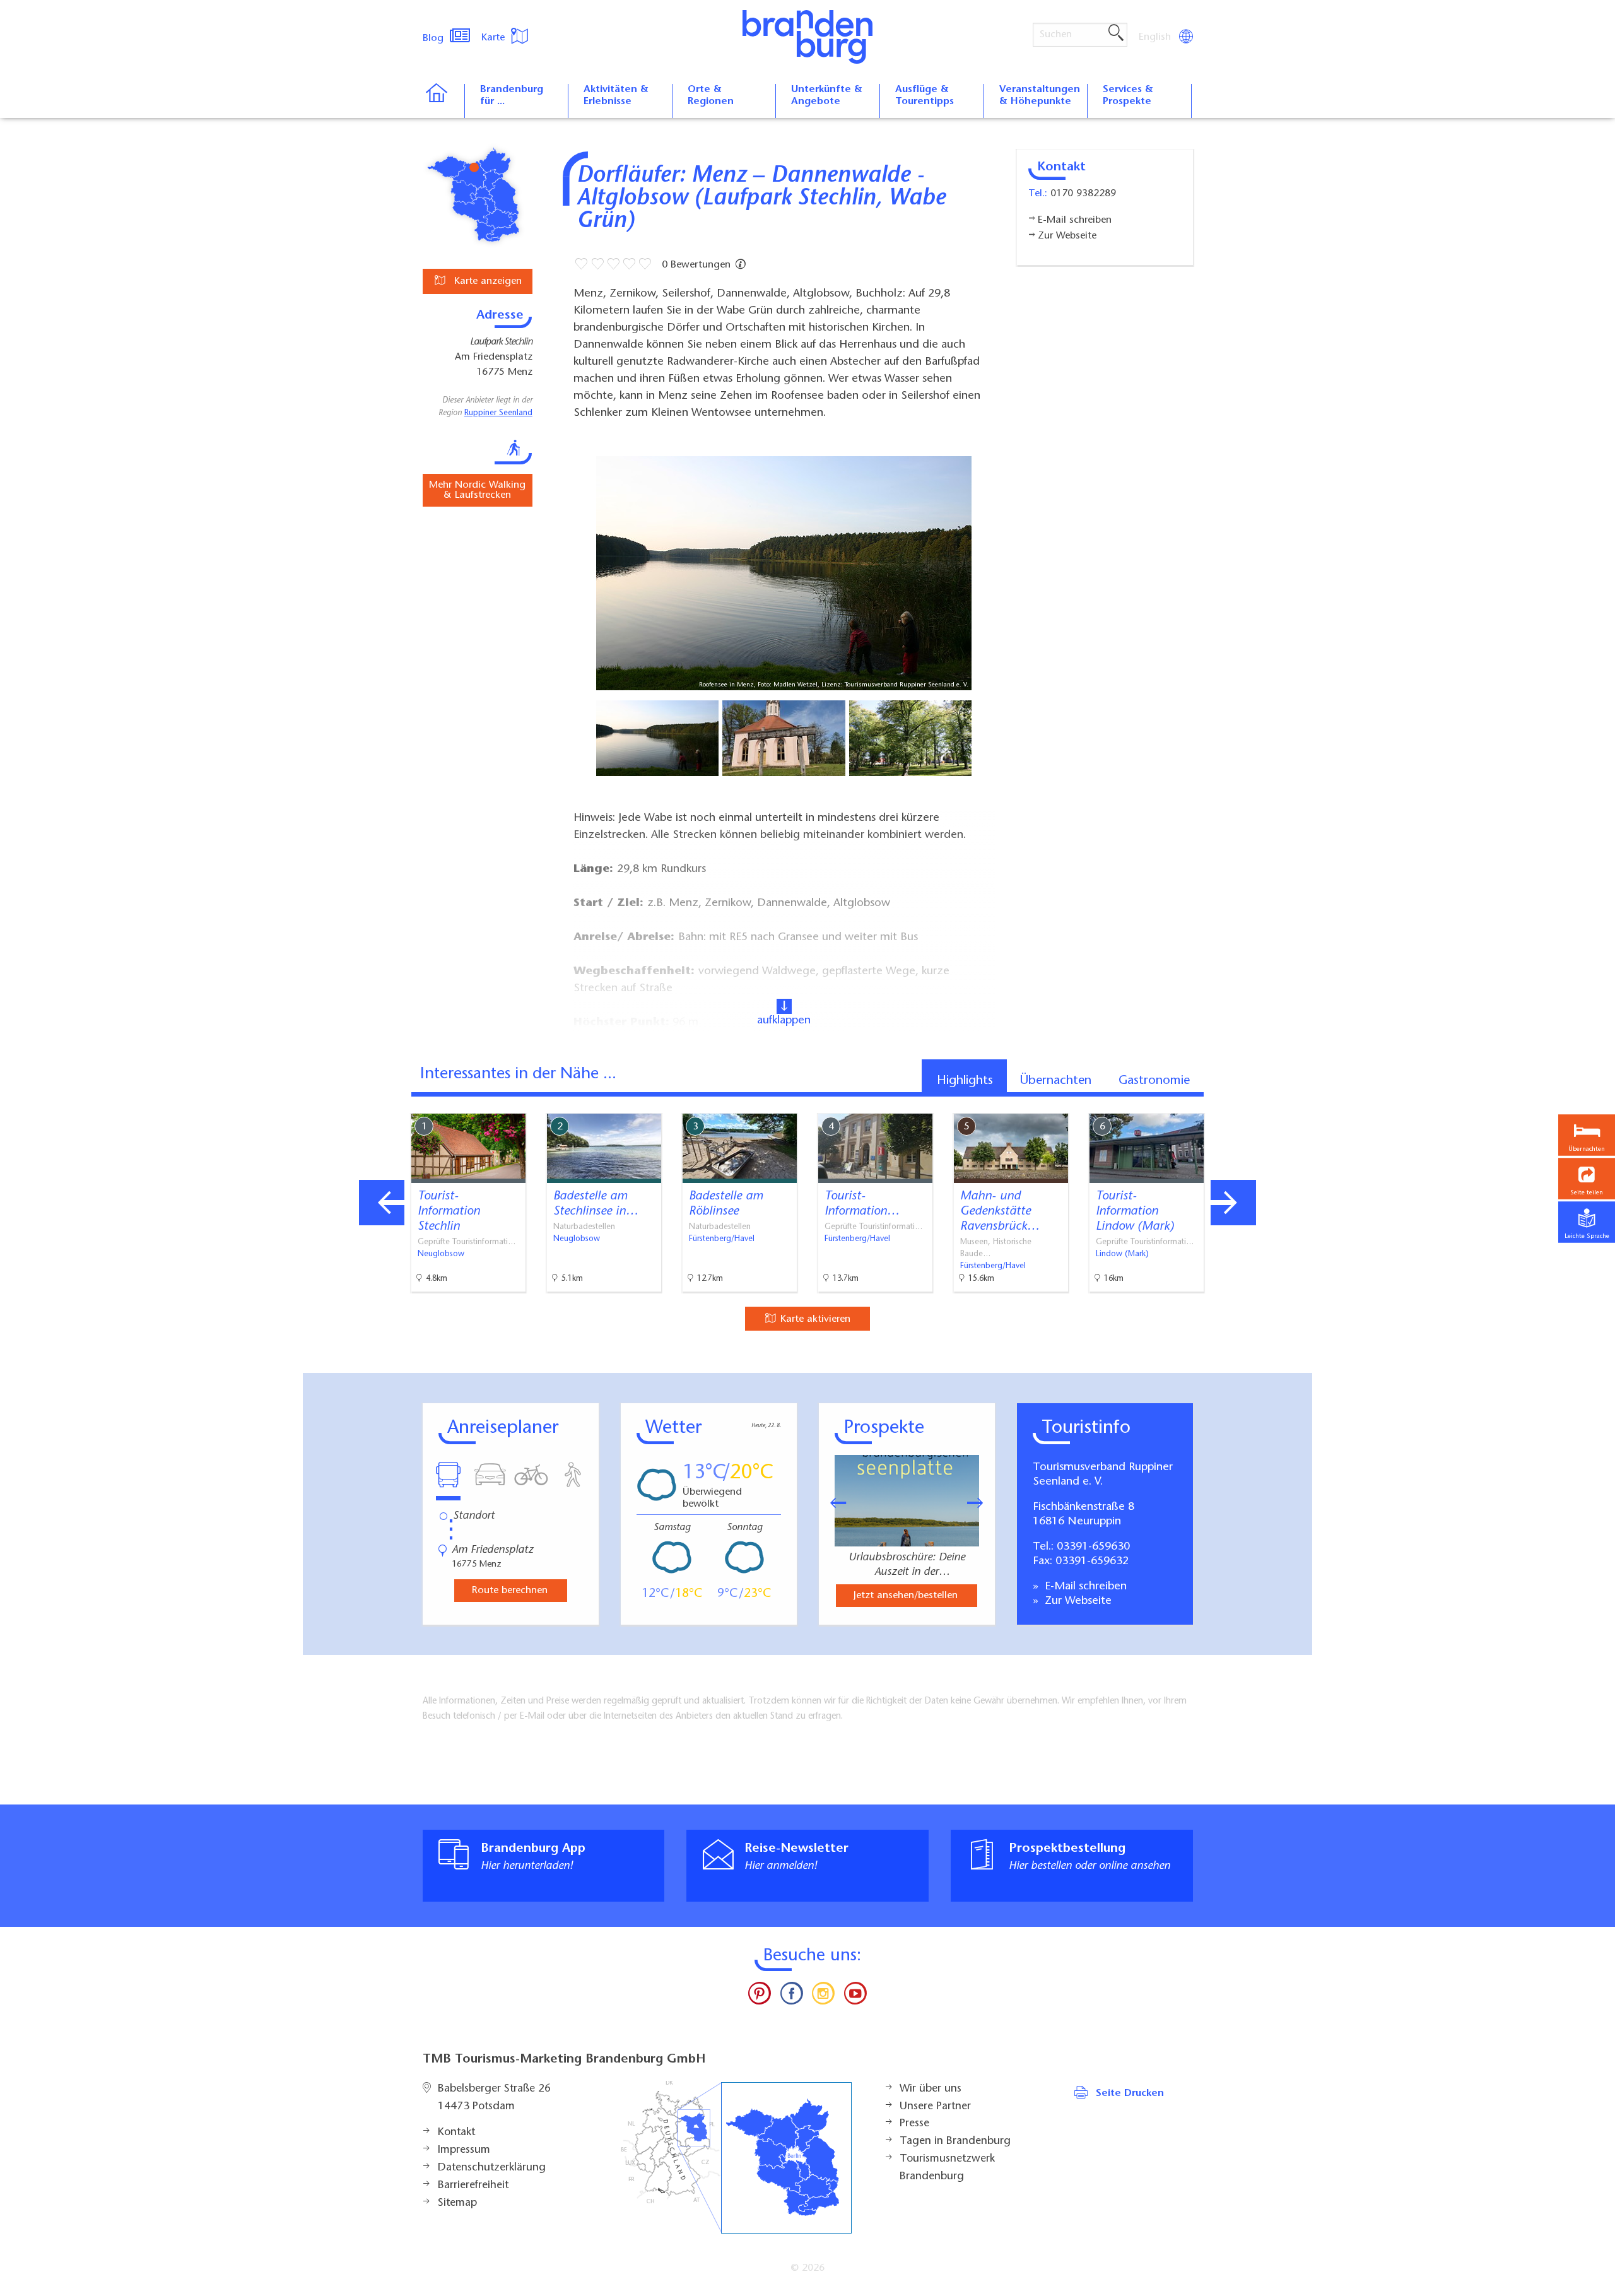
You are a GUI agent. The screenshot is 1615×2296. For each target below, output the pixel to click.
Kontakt (456, 2133)
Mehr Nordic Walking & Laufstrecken (477, 490)
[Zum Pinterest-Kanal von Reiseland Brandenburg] (760, 1996)
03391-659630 (1093, 1547)
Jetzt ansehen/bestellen (906, 1596)
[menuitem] (1156, 37)
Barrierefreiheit (473, 2186)
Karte (495, 38)
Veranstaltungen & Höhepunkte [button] (1040, 96)
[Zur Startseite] (443, 101)
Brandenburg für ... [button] (512, 96)
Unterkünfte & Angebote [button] (827, 96)
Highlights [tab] (965, 1081)
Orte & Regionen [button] (711, 96)
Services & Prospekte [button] (1128, 96)
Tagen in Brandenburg (955, 2141)
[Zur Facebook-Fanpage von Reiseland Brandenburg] (792, 1996)
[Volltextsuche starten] (1116, 33)
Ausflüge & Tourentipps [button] (925, 96)
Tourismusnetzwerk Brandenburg (947, 2168)
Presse (914, 2124)
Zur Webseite (1077, 1601)
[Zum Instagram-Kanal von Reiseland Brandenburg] (823, 1996)
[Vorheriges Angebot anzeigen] (382, 1203)
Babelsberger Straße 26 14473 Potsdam (494, 2098)
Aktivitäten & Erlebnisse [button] (616, 96)
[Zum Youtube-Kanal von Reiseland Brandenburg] (855, 1996)
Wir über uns (931, 2089)
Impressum (464, 2150)
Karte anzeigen (486, 281)
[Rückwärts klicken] (832, 1503)
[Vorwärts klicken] (982, 1503)
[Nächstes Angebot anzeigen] (1233, 1203)
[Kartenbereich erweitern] (1300, 1104)
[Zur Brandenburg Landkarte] (736, 2158)
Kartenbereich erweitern (1238, 1103)
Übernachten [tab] (1056, 1081)
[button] (1587, 1178)
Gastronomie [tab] (1154, 1081)
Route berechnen (510, 1591)
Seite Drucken (1130, 2093)
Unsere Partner (935, 2107)
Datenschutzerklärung (492, 2168)
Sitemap (457, 2203)
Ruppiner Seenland (498, 413)
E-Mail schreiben (1084, 1587)
